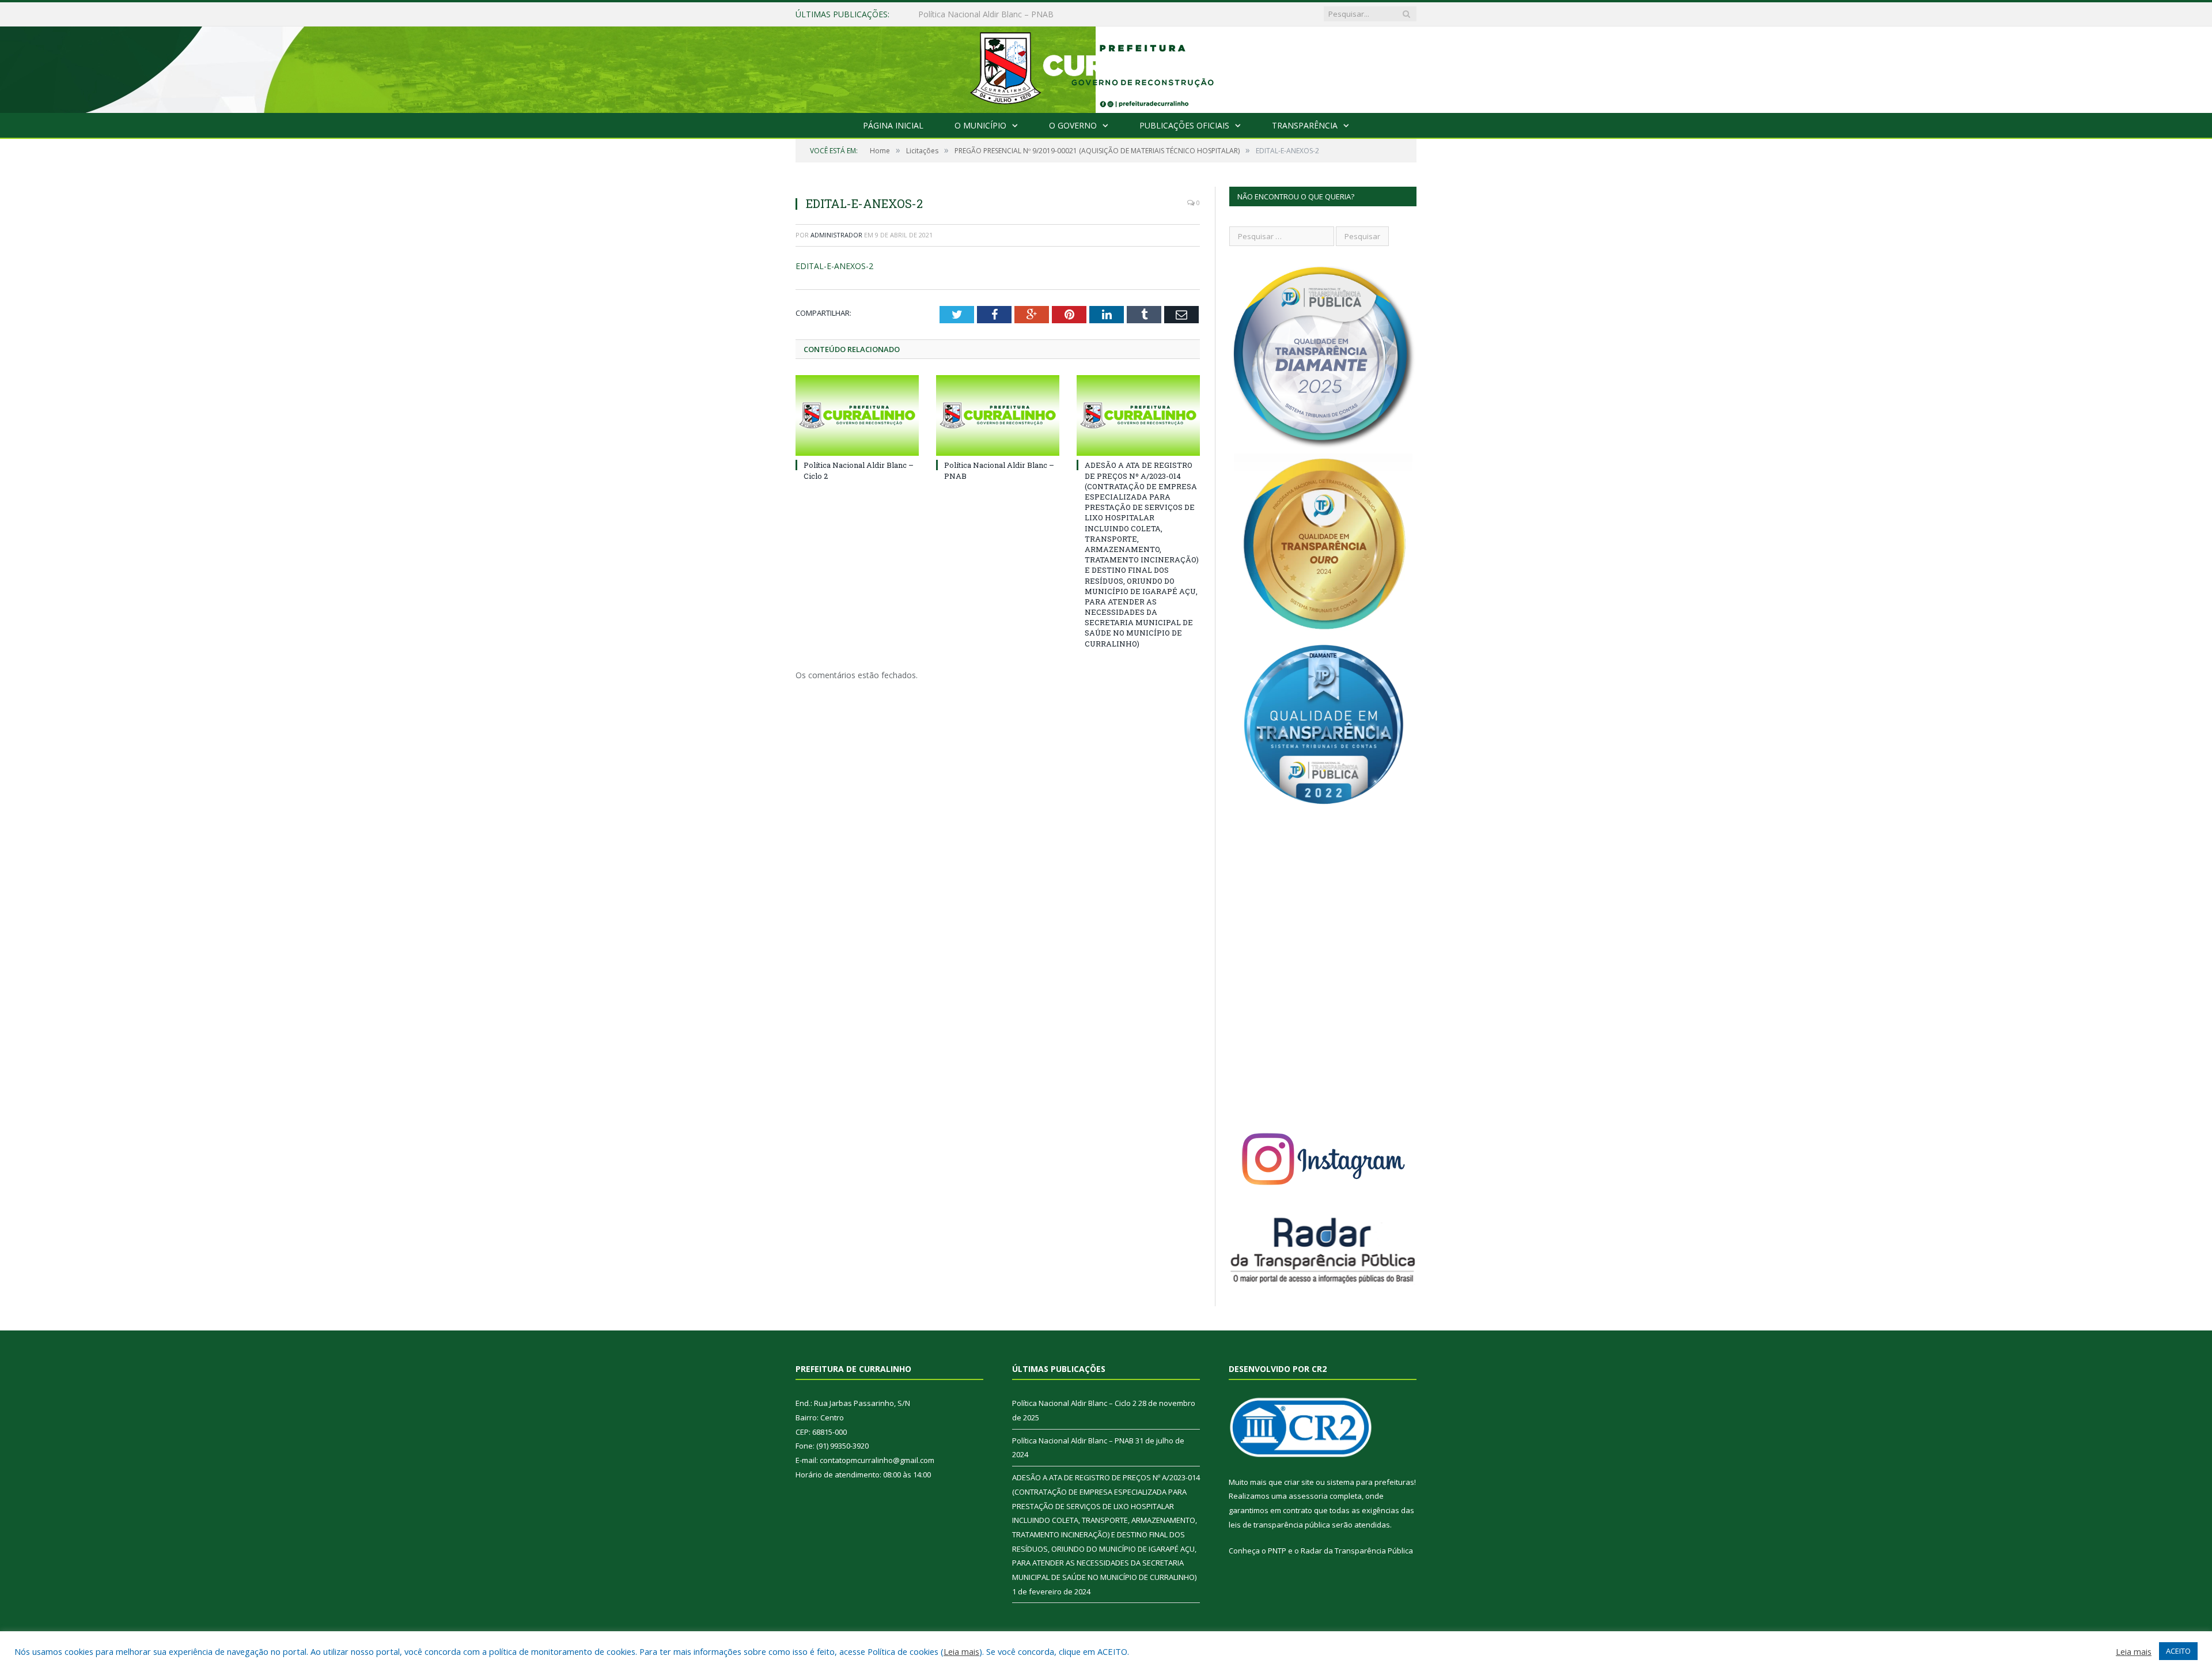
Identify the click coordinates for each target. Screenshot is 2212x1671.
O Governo (1073, 125)
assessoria (1308, 1496)
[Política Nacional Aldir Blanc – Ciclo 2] (857, 415)
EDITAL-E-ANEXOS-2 (834, 266)
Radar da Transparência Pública (1357, 1551)
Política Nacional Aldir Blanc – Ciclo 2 (1074, 1403)
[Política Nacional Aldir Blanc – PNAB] (998, 415)
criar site (1299, 1482)
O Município (980, 125)
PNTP (1277, 1551)
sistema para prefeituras (1370, 1482)
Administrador (836, 235)
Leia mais (961, 1651)
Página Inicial (893, 125)
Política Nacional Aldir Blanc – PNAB (986, 14)
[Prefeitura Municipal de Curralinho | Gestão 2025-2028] (1106, 67)
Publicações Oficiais (1184, 125)
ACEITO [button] (2178, 1651)
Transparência (1305, 125)
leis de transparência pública (1279, 1525)
